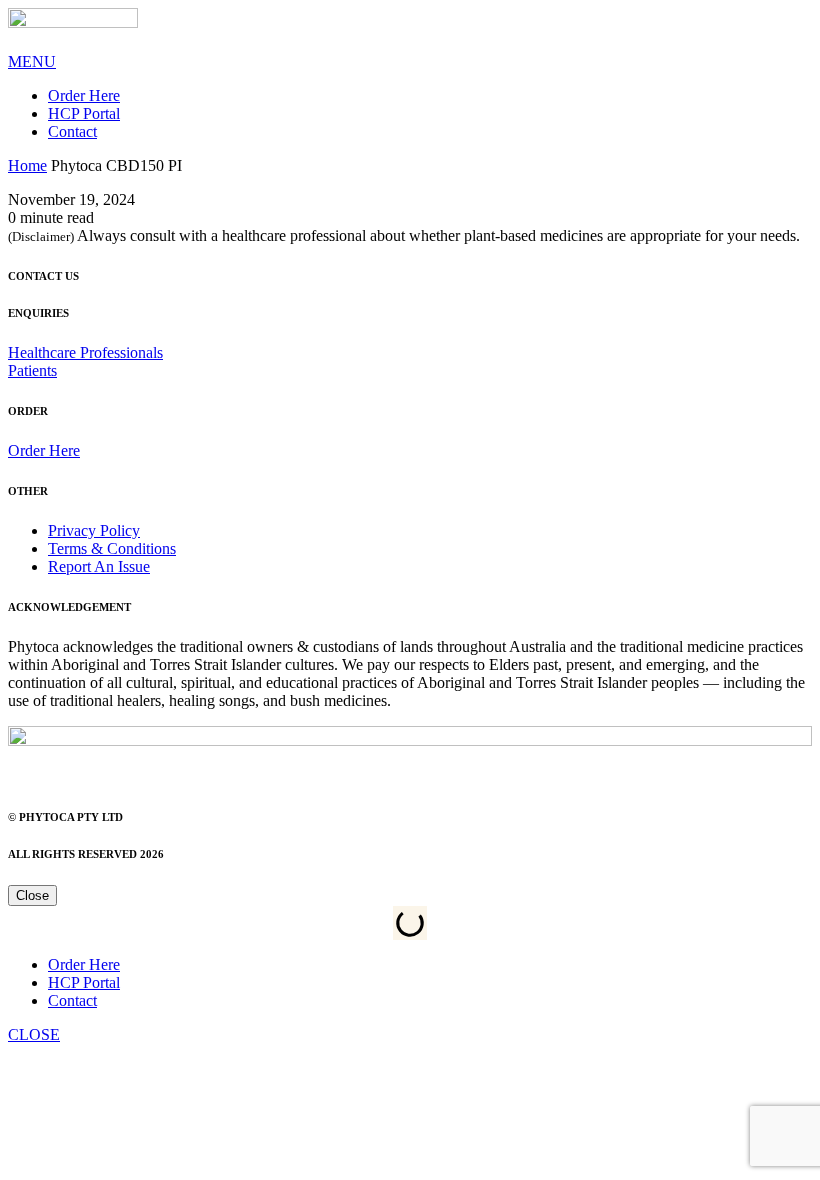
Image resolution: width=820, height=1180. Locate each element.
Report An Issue (99, 566)
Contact (72, 131)
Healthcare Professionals (85, 352)
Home (27, 165)
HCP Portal (84, 113)
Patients (32, 370)
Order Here (84, 95)
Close (32, 895)
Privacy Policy (94, 530)
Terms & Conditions (112, 548)
